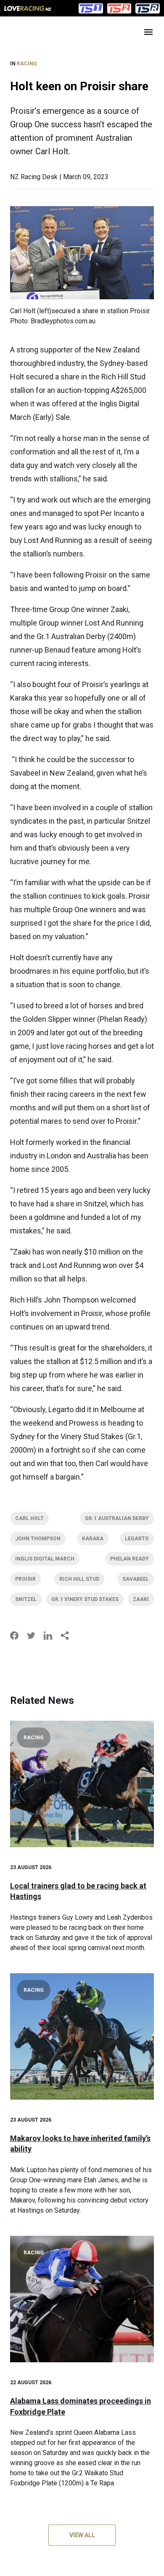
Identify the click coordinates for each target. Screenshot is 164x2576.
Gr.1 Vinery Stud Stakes (85, 1599)
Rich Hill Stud (79, 1579)
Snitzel (26, 1599)
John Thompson (38, 1539)
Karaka (93, 1539)
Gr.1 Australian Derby (117, 1518)
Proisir (25, 1579)
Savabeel (136, 1579)
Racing (27, 64)
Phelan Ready (130, 1559)
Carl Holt (29, 1518)
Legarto (137, 1539)
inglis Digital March (45, 1559)
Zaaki (141, 1599)
